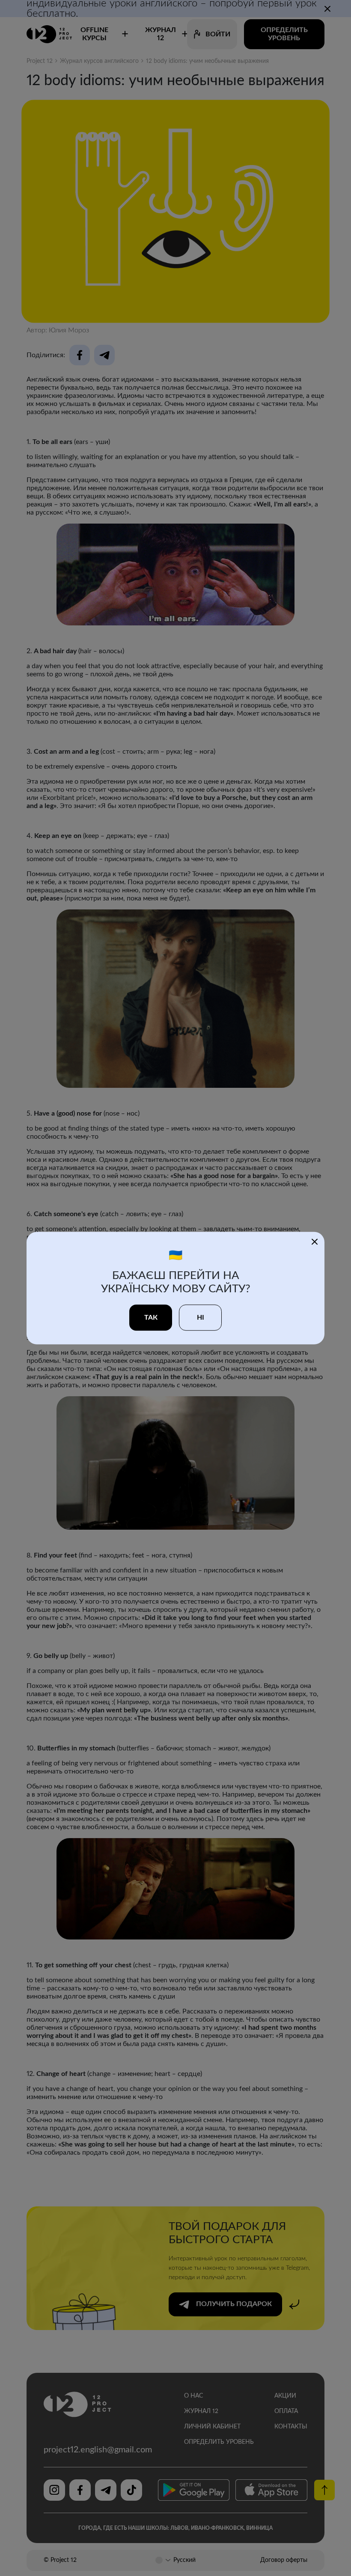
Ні (201, 1317)
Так (151, 1317)
